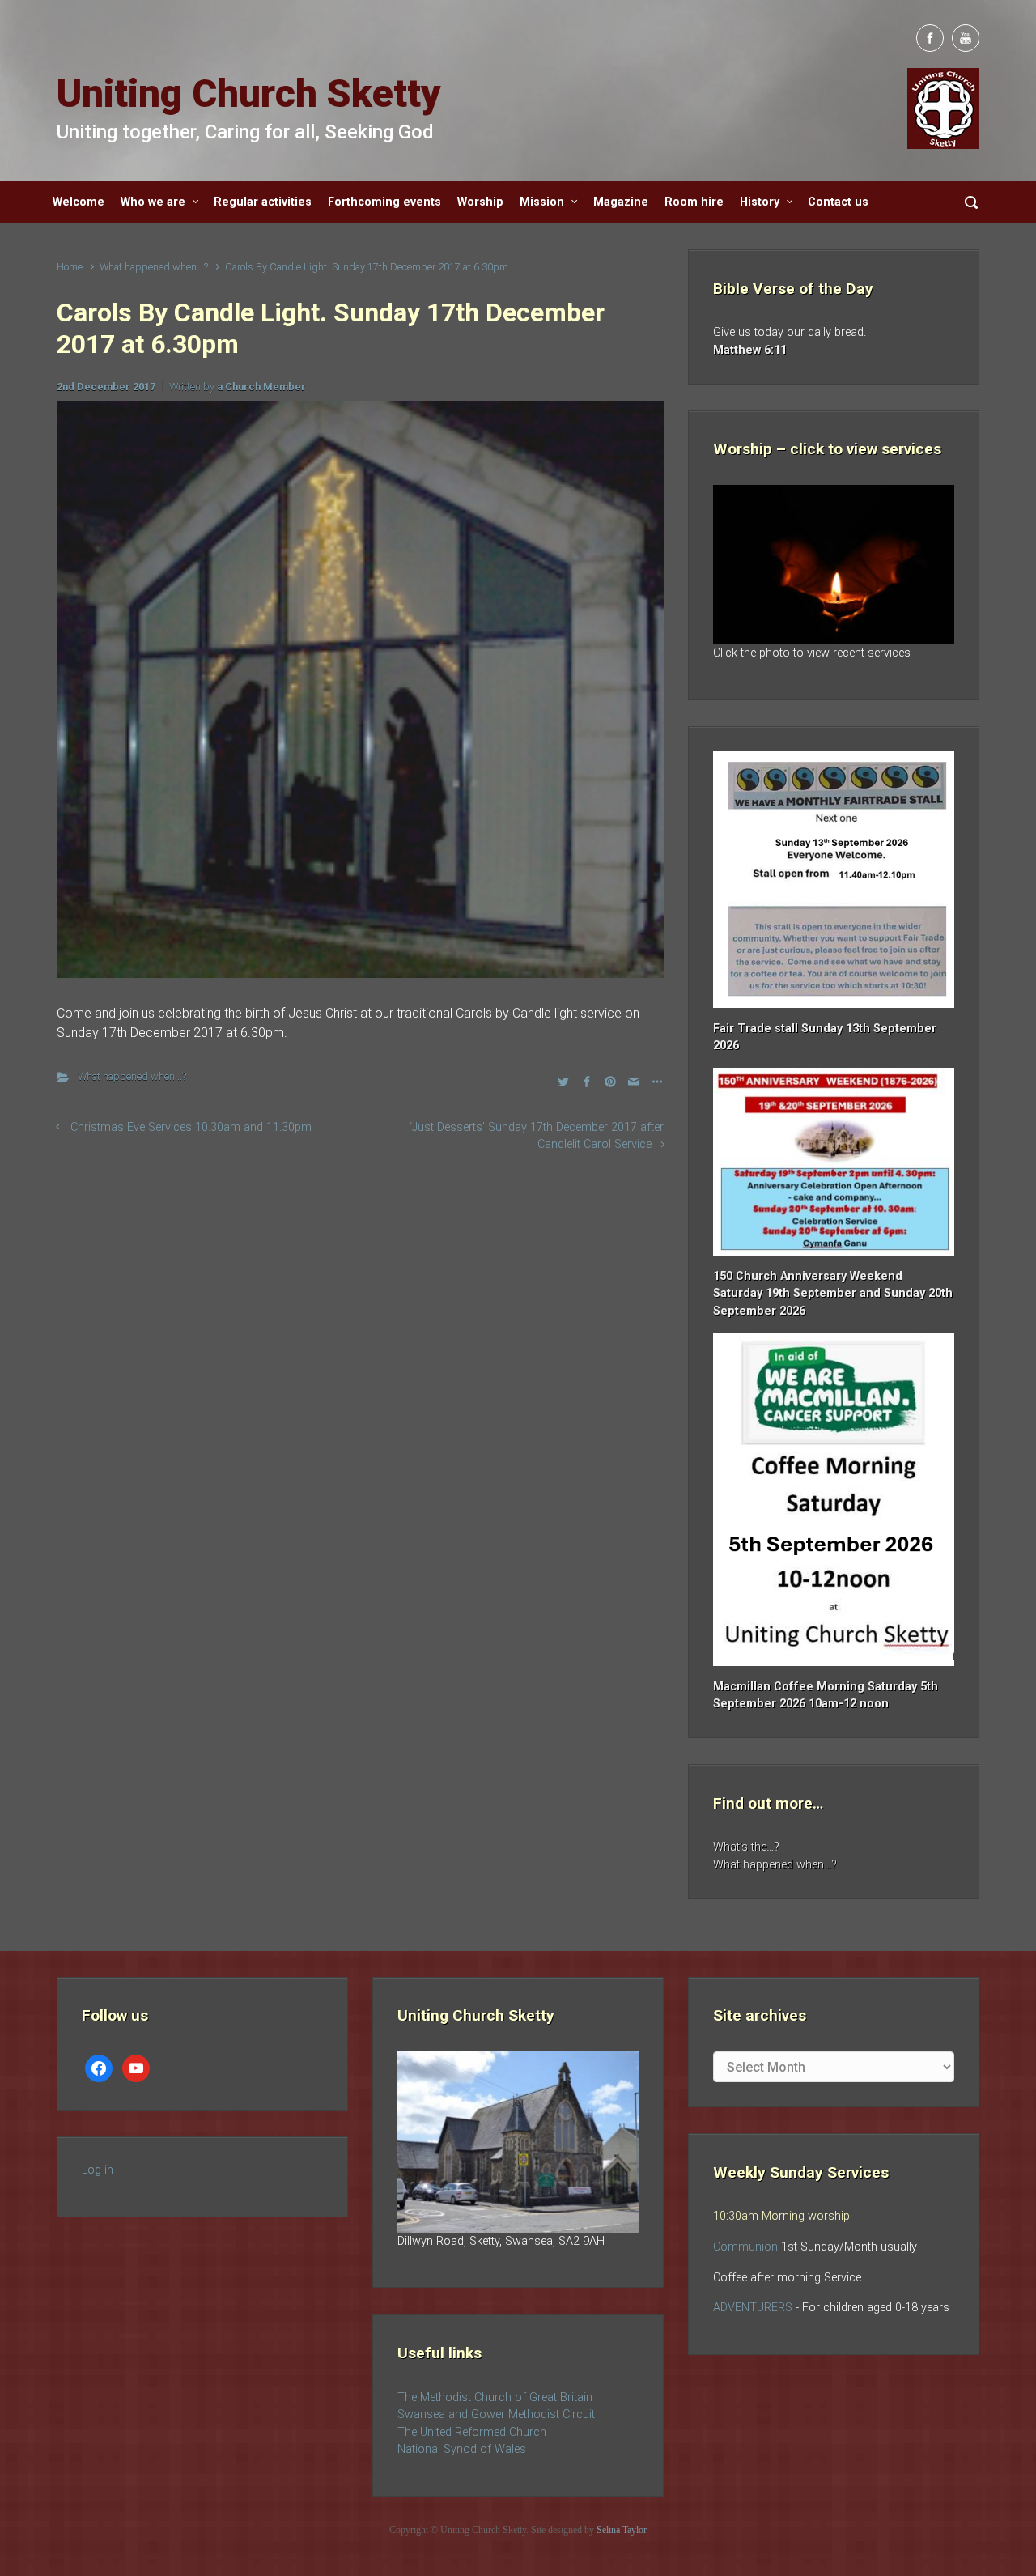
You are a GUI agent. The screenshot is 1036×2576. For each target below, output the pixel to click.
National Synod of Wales (462, 2449)
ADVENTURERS (754, 2308)
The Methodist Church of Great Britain (495, 2397)
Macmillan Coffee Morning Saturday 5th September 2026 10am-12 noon (826, 1696)
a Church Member (261, 387)
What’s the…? (746, 1847)
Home (70, 267)
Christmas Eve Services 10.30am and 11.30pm (191, 1127)
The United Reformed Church (472, 2432)
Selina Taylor (622, 2530)
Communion (745, 2247)
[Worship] (834, 565)
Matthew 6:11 (750, 350)
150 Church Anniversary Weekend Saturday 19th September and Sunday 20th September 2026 (833, 1294)
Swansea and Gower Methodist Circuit (496, 2414)
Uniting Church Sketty (249, 94)
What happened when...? (154, 267)
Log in (98, 2170)
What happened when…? (775, 1865)
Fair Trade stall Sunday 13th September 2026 (825, 1037)
